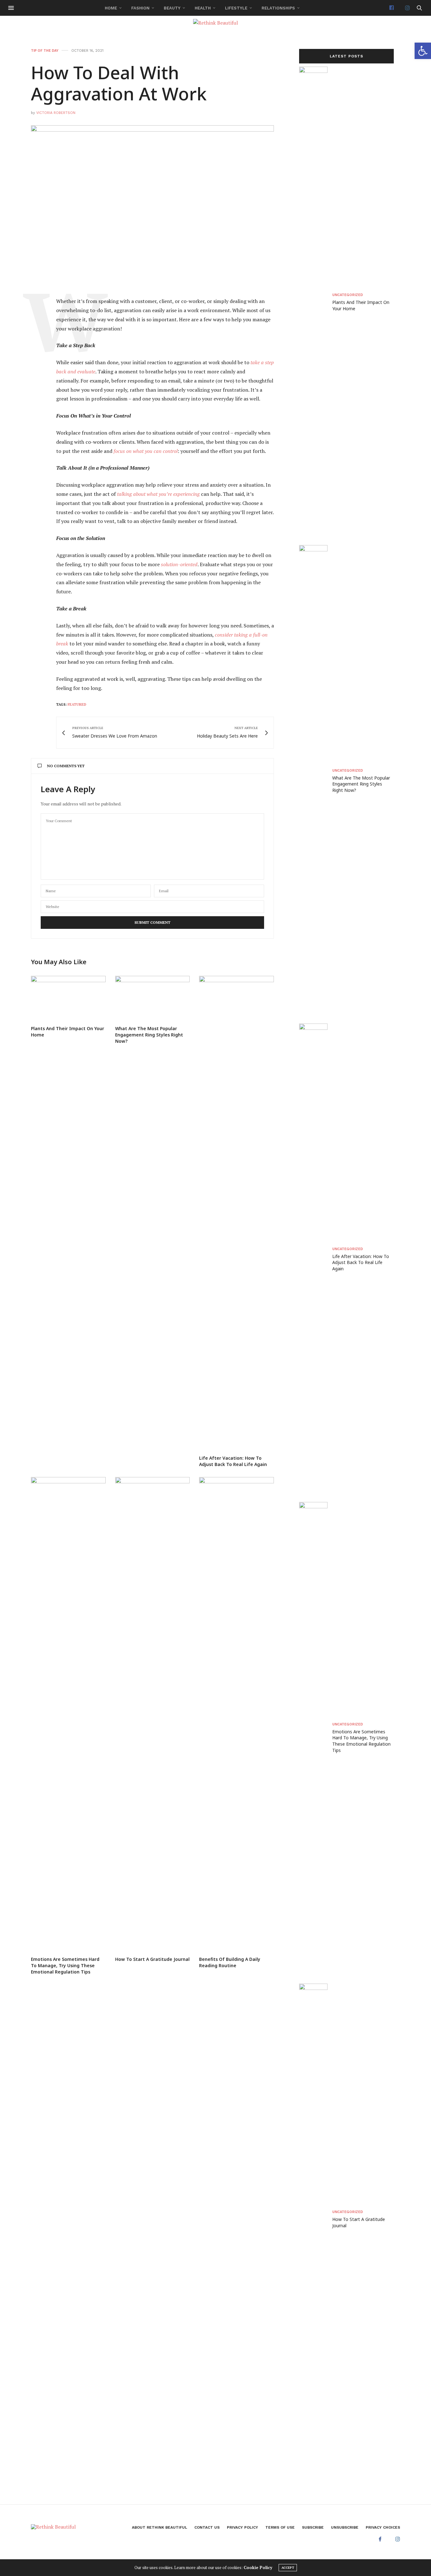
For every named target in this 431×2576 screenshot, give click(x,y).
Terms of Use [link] (280, 2527)
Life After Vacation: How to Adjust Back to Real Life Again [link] (233, 1461)
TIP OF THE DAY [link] (45, 51)
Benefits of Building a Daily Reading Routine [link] (230, 1962)
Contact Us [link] (207, 2527)
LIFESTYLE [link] (236, 8)
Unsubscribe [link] (345, 2527)
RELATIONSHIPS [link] (278, 8)
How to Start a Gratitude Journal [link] (152, 1959)
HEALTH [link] (203, 8)
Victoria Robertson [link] (56, 113)
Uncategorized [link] (348, 295)
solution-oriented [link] (179, 564)
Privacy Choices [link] (383, 2527)
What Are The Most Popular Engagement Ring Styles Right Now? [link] (149, 1035)
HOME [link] (111, 8)
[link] (423, 51)
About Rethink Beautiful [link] (159, 2527)
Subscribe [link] (313, 2527)
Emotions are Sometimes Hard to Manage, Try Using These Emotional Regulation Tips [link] (65, 1965)
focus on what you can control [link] (146, 451)
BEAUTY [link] (172, 8)
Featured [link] (77, 704)
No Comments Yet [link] (66, 766)
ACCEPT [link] (288, 2568)
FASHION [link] (140, 8)
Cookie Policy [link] (258, 2567)
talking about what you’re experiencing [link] (158, 494)
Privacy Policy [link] (242, 2527)
